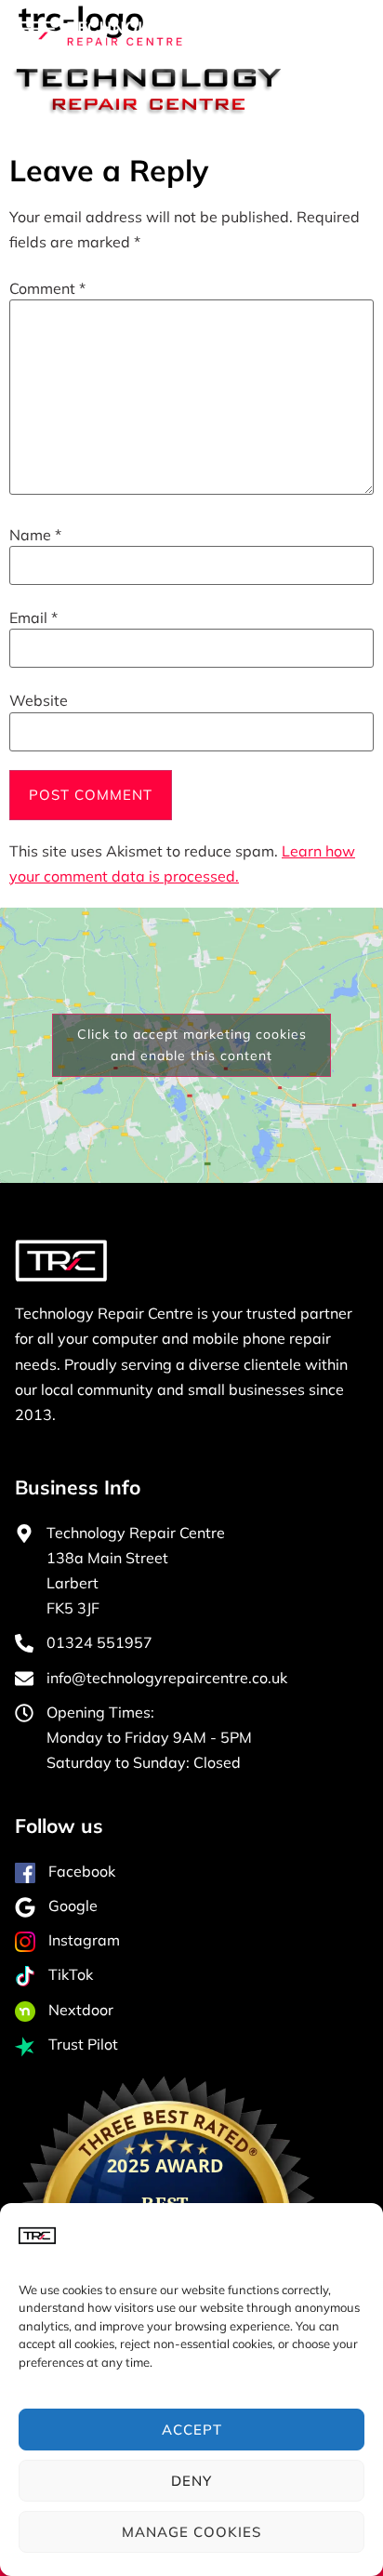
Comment (47, 288)
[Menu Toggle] (328, 33)
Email (33, 617)
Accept (192, 2430)
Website (39, 700)
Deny (191, 2481)
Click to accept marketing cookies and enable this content (192, 1045)
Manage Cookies (191, 2532)
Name (35, 535)
